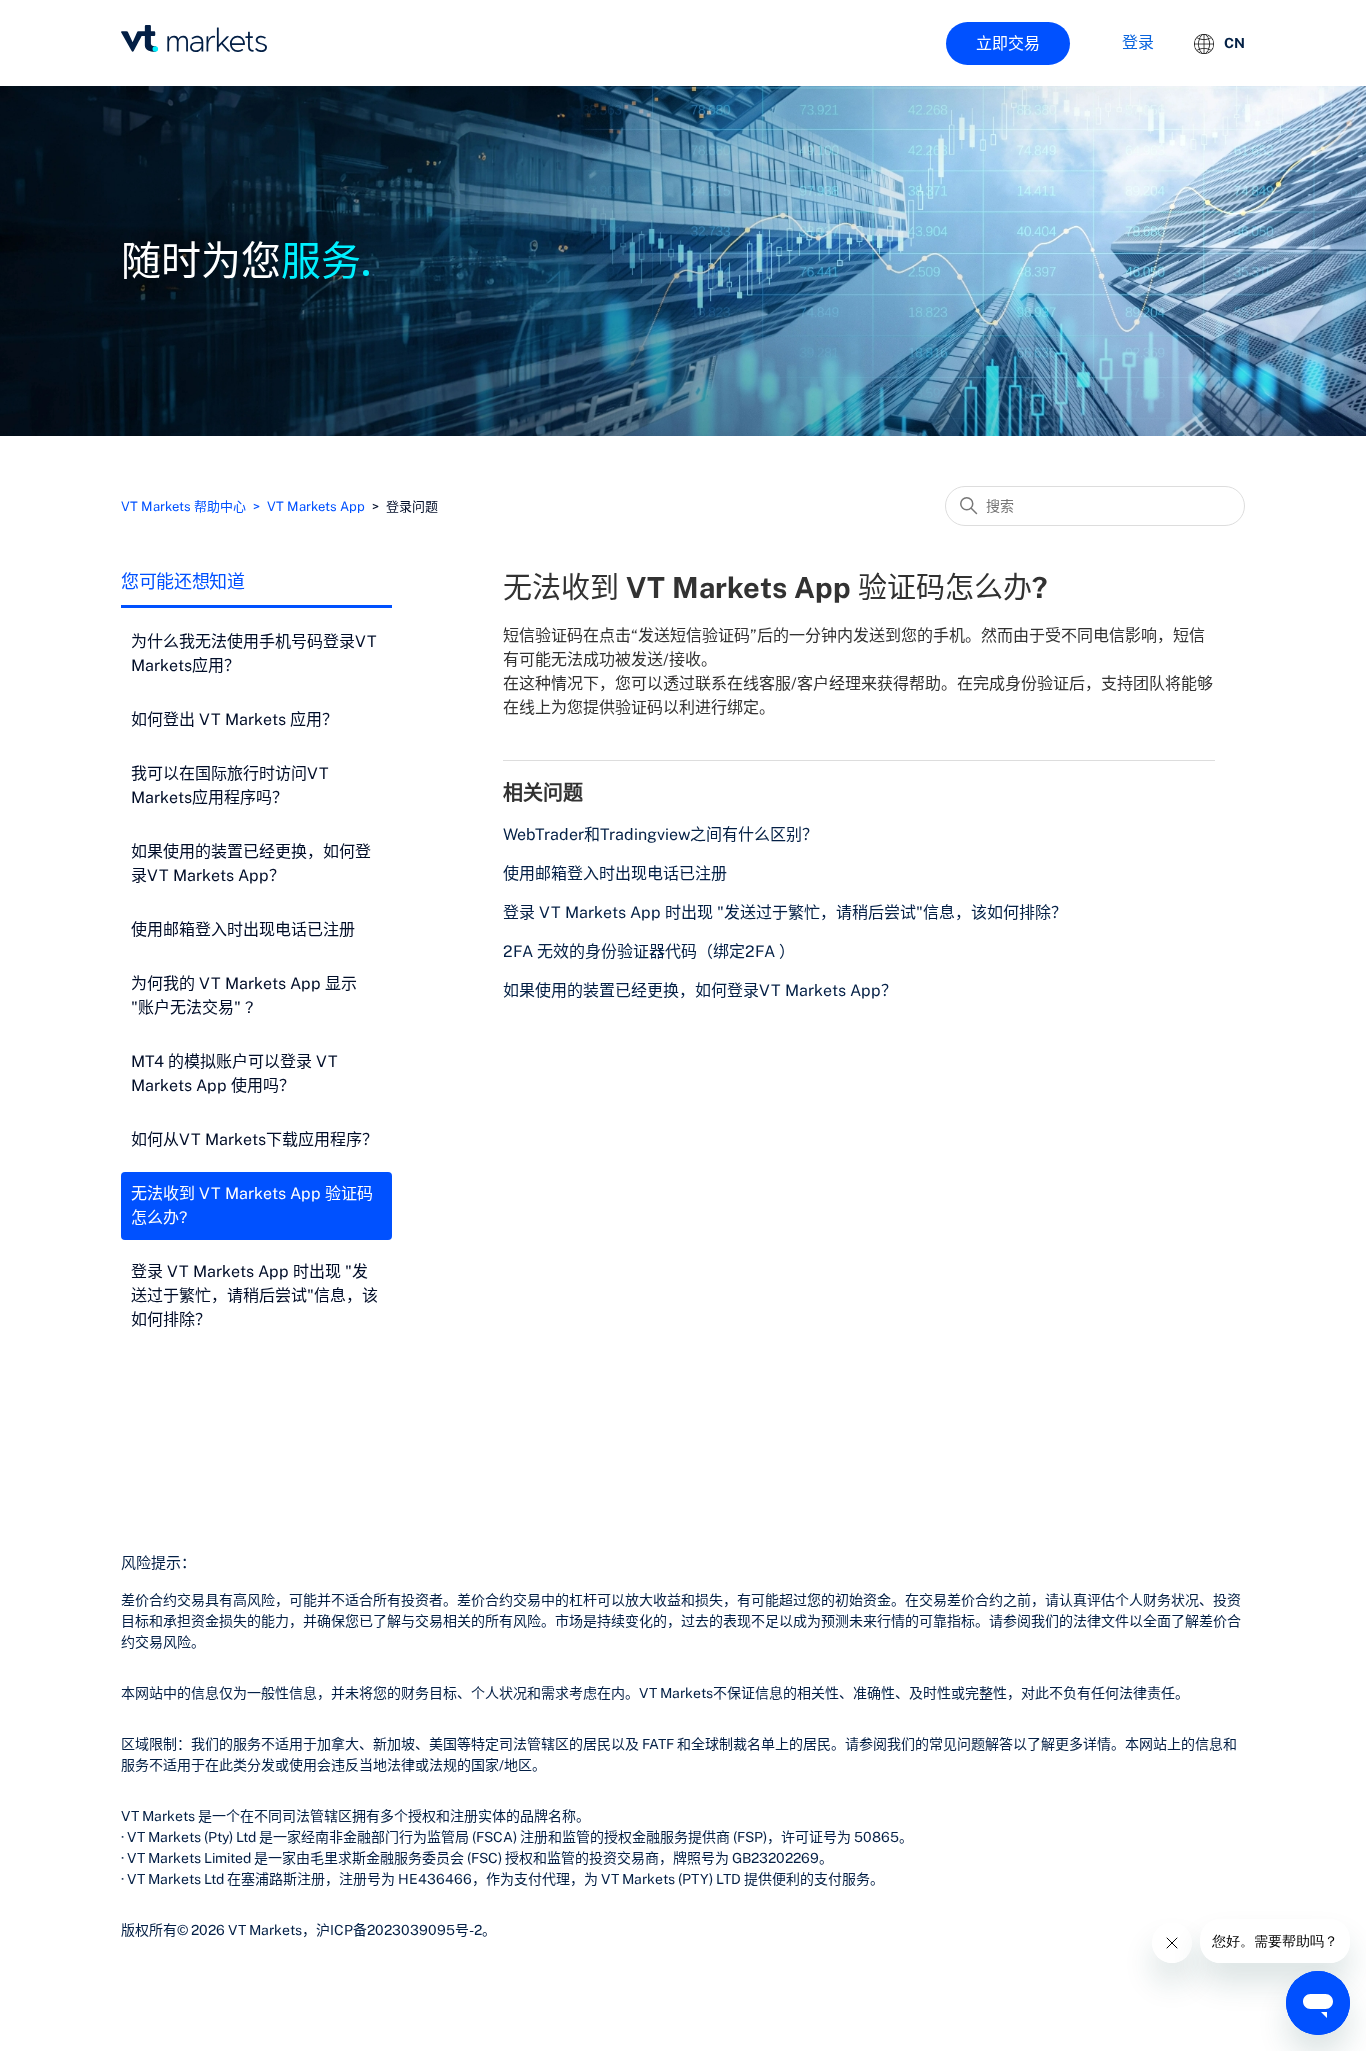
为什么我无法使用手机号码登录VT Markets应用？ (254, 653)
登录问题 (412, 506)
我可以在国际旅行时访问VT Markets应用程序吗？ (230, 785)
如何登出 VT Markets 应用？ (234, 719)
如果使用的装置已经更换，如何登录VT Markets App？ (251, 863)
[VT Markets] (194, 38)
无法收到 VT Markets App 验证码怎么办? (252, 1205)
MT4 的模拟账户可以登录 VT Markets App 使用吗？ (234, 1073)
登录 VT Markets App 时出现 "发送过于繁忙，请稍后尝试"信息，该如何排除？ (254, 1295)
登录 (1138, 42)
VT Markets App (316, 506)
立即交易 (1008, 43)
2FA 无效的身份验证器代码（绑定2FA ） (649, 951)
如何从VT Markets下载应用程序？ (254, 1139)
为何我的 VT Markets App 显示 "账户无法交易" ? (244, 995)
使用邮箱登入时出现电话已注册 (243, 929)
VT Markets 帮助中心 (183, 506)
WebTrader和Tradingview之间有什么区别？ (660, 834)
